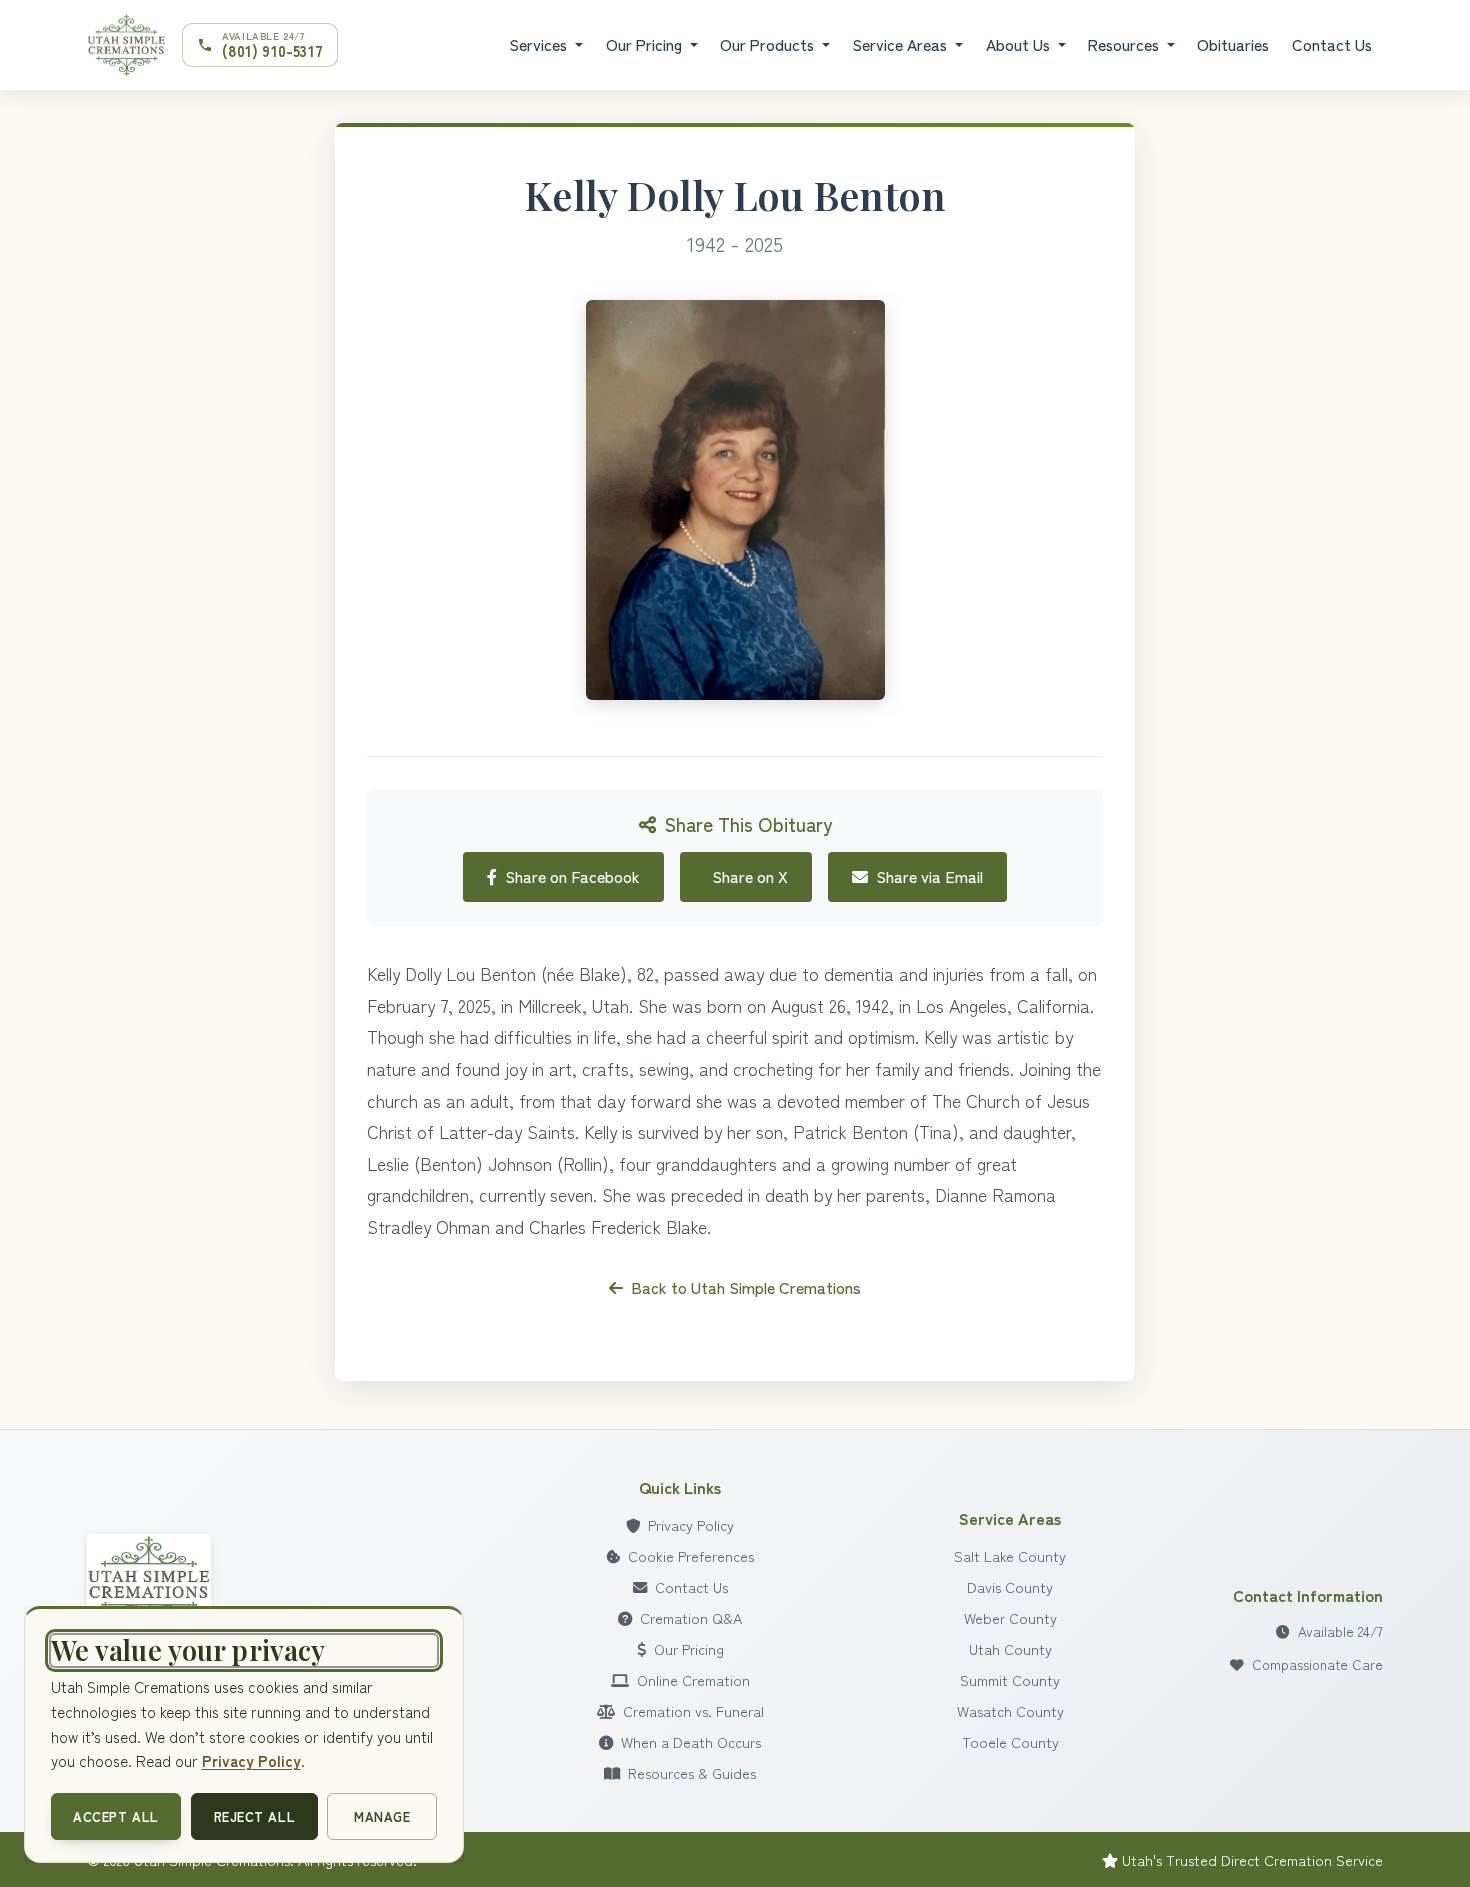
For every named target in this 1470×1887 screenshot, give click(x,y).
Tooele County (1010, 1741)
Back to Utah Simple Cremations (746, 1287)
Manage (382, 1816)
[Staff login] (149, 1581)
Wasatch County (1010, 1710)
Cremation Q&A (691, 1617)
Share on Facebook (572, 876)
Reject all (254, 1816)
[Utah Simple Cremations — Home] (126, 45)
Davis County (1010, 1586)
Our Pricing (646, 44)
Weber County (1010, 1617)
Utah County (1010, 1648)
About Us (1020, 44)
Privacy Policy (691, 1524)
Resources (1125, 44)
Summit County (1010, 1679)
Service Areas (901, 44)
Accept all (115, 1816)
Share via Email (929, 876)
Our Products (769, 44)
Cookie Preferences (691, 1555)
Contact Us (1332, 44)
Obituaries (1233, 44)
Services (540, 44)
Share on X (750, 876)
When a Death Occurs (691, 1741)
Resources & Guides (692, 1772)
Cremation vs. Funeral (693, 1710)
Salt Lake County (1010, 1555)
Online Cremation (693, 1679)
